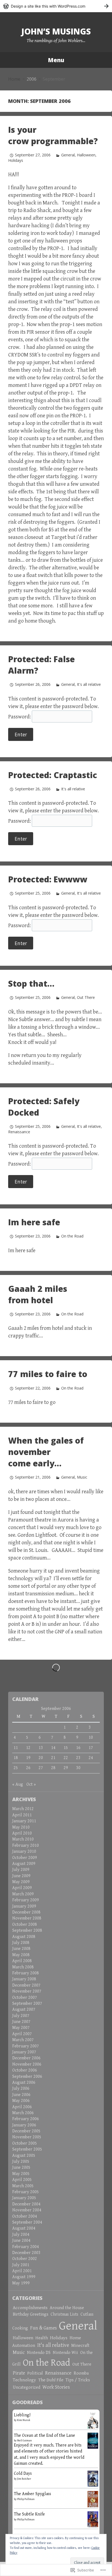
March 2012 (23, 1809)
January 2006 (24, 2125)
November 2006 (27, 2064)
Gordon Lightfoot (37, 1535)
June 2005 (21, 2168)
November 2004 (27, 2210)
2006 (32, 79)
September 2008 (27, 1931)
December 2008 (26, 1912)
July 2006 (21, 2089)
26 (28, 1768)
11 (16, 1748)
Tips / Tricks (78, 2380)
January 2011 (24, 1821)
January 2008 (24, 1979)
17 (91, 1748)
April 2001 (22, 2271)
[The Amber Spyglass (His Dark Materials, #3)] (93, 2500)
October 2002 (25, 2259)
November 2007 (27, 1991)
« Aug (18, 1784)
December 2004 (26, 2204)
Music (82, 1477)
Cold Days (23, 2474)
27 (41, 1768)
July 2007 (21, 2016)
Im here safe (34, 1222)
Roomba (81, 2373)
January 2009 (24, 1906)
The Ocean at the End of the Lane (44, 2435)
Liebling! (22, 2415)
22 (66, 1758)
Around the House (67, 2308)
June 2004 (21, 2241)
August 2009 (24, 1864)
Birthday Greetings (31, 2314)
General (68, 155)
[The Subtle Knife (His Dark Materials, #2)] (93, 2519)
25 (16, 1768)
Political (35, 2373)
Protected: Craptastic (53, 775)
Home (14, 79)
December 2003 (26, 2253)
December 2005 (26, 2131)
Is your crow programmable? (53, 135)
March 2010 (23, 1839)
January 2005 (24, 2198)
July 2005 (21, 2162)
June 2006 (21, 2095)
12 (28, 1748)
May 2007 (21, 2028)
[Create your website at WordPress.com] (56, 6)
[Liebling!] (93, 2422)
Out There (86, 997)
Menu (56, 60)
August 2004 (24, 2228)
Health (42, 2338)
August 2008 (24, 1937)
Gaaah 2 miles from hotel (38, 1294)
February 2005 (26, 2192)
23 (78, 1758)
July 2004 (21, 2235)
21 (53, 1758)
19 (28, 1758)
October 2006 (25, 2070)
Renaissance (19, 1132)
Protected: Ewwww (48, 879)
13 (41, 1748)
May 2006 (21, 2101)
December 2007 (26, 1985)
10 (91, 1737)
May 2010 (21, 1827)
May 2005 (21, 2174)
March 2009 (23, 1894)
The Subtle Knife (29, 2514)
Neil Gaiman (24, 2441)
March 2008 (23, 1967)
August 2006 (24, 2083)
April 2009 (22, 1888)
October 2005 (25, 2143)
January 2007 (24, 2052)
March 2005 (23, 2186)
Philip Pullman (26, 2499)
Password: (20, 717)
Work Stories (56, 2387)
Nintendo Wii (65, 2353)
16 (78, 1748)
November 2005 (27, 2137)
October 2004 (25, 2216)
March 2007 (23, 2040)
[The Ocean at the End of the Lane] (93, 2440)
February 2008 (26, 1973)
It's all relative (89, 684)
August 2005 (24, 2156)
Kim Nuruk (24, 2420)
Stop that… (31, 984)
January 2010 (24, 1851)
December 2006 (26, 2058)
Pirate (19, 2373)
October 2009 (25, 1858)
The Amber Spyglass (32, 2494)
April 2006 (22, 2107)
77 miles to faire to (48, 1374)
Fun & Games (43, 2328)
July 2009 (21, 1870)
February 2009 (26, 1900)
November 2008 (27, 1918)
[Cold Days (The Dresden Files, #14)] (93, 2478)
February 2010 (26, 1846)
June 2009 (21, 1876)
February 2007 (26, 2046)
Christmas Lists (64, 2314)
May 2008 (21, 1955)
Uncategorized (27, 2387)
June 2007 (21, 2022)
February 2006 (26, 2119)
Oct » (31, 1784)
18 (16, 1758)
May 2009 (21, 1882)
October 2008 (25, 1925)
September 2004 (27, 2222)
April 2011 (22, 1815)
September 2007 (27, 2004)
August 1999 (24, 2277)
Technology (24, 2380)
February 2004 (26, 2247)
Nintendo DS (39, 2353)
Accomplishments (30, 2308)
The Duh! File (51, 2380)
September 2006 (27, 2077)
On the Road (72, 1236)
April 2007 (22, 2034)
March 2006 (23, 2113)
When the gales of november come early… (46, 1452)
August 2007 (24, 2010)
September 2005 (27, 2149)
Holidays (16, 160)
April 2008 (22, 1961)
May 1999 (21, 2283)
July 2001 (21, 2265)
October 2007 (25, 1998)
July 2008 (21, 1943)
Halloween (86, 155)
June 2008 (21, 1949)
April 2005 (22, 2180)
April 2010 (22, 1833)
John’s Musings (56, 31)
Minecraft (80, 2346)
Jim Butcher (24, 2479)
